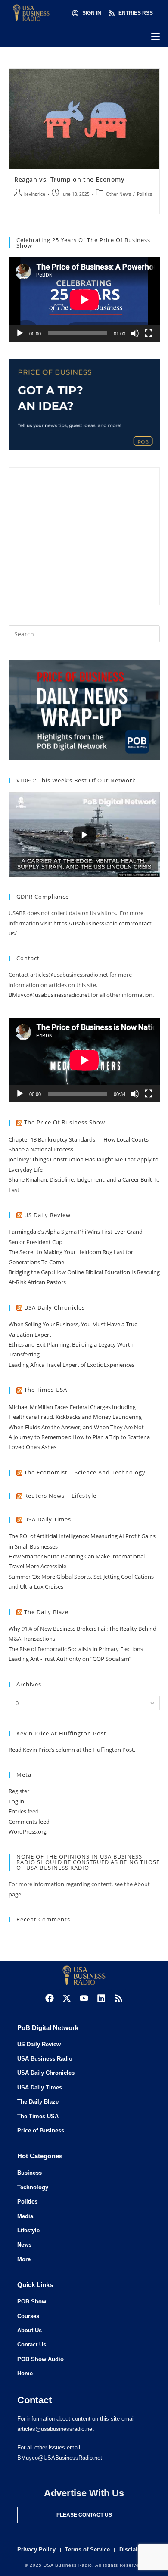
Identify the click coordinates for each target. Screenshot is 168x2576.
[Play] (20, 333)
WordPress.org (28, 1831)
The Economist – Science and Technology (85, 1472)
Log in (16, 1801)
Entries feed (24, 1811)
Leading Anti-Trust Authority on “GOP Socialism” (70, 1659)
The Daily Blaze (46, 1612)
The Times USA (46, 1390)
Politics (145, 194)
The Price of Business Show (65, 1122)
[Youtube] (84, 1998)
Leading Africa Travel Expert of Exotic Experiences (72, 1365)
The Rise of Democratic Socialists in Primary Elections (76, 1649)
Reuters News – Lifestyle (60, 1496)
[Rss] (118, 1998)
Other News (118, 194)
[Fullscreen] (149, 333)
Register (19, 1791)
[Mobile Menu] (156, 36)
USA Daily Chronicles (54, 1307)
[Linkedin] (101, 1998)
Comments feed (29, 1822)
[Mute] (135, 333)
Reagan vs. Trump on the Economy (70, 179)
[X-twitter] (67, 1998)
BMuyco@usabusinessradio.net (49, 995)
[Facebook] (50, 1998)
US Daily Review (47, 1215)
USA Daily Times (48, 1519)
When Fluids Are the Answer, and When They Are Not (76, 1427)
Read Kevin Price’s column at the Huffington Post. (73, 1750)
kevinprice (35, 194)
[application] (84, 299)
